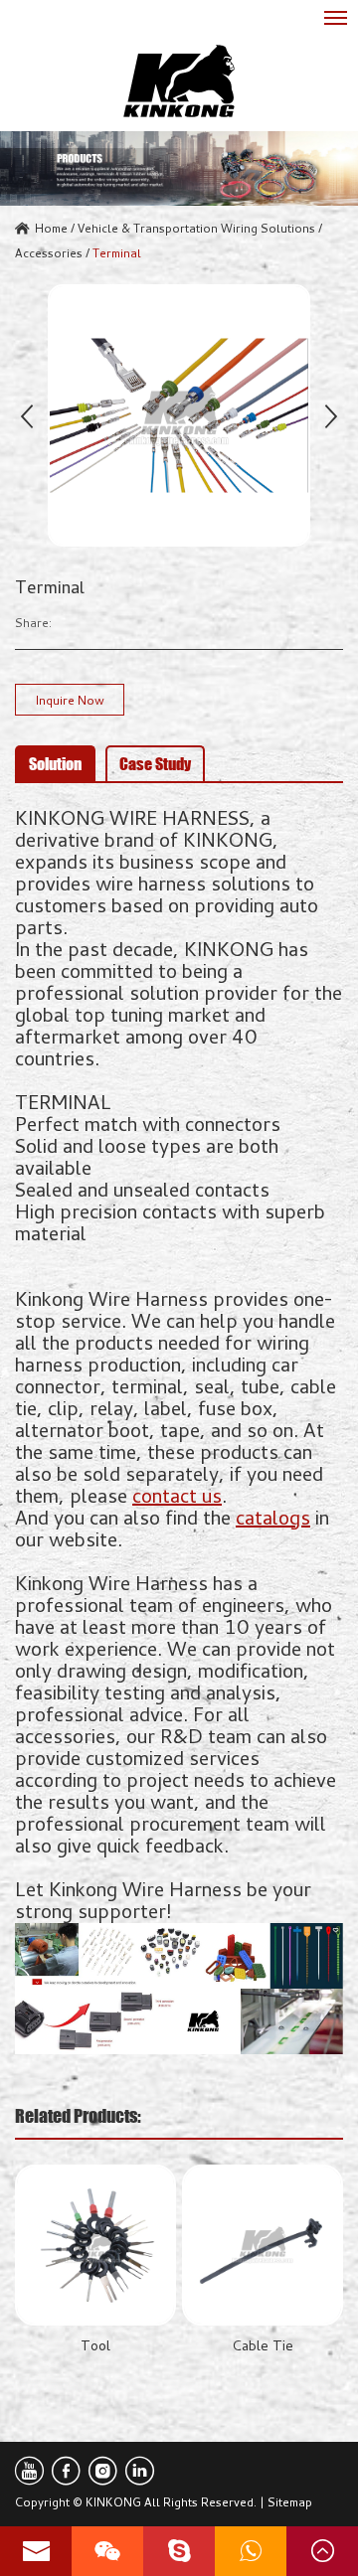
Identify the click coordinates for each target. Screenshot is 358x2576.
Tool (95, 2345)
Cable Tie (263, 2345)
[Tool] (95, 2245)
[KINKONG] (179, 81)
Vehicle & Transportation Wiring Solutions (196, 228)
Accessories (49, 252)
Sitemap (290, 2501)
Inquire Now (70, 700)
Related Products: (78, 2116)
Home (51, 228)
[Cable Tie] (263, 2245)
